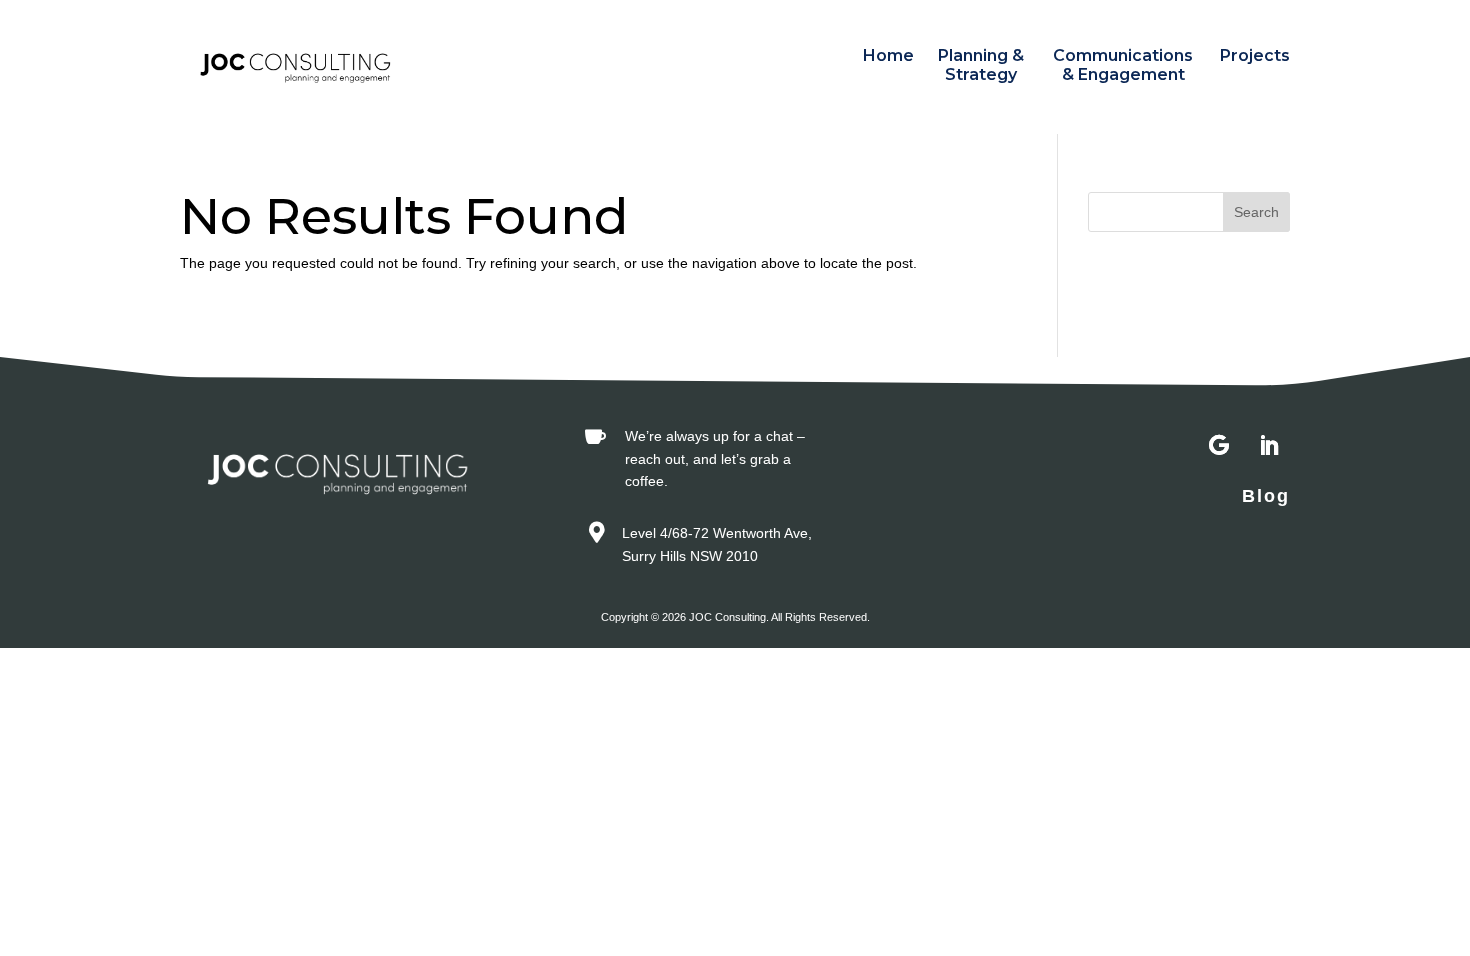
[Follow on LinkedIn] (1269, 446)
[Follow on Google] (1219, 446)
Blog (1266, 496)
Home (888, 55)
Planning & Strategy (981, 65)
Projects (1255, 55)
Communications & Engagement (1123, 65)
